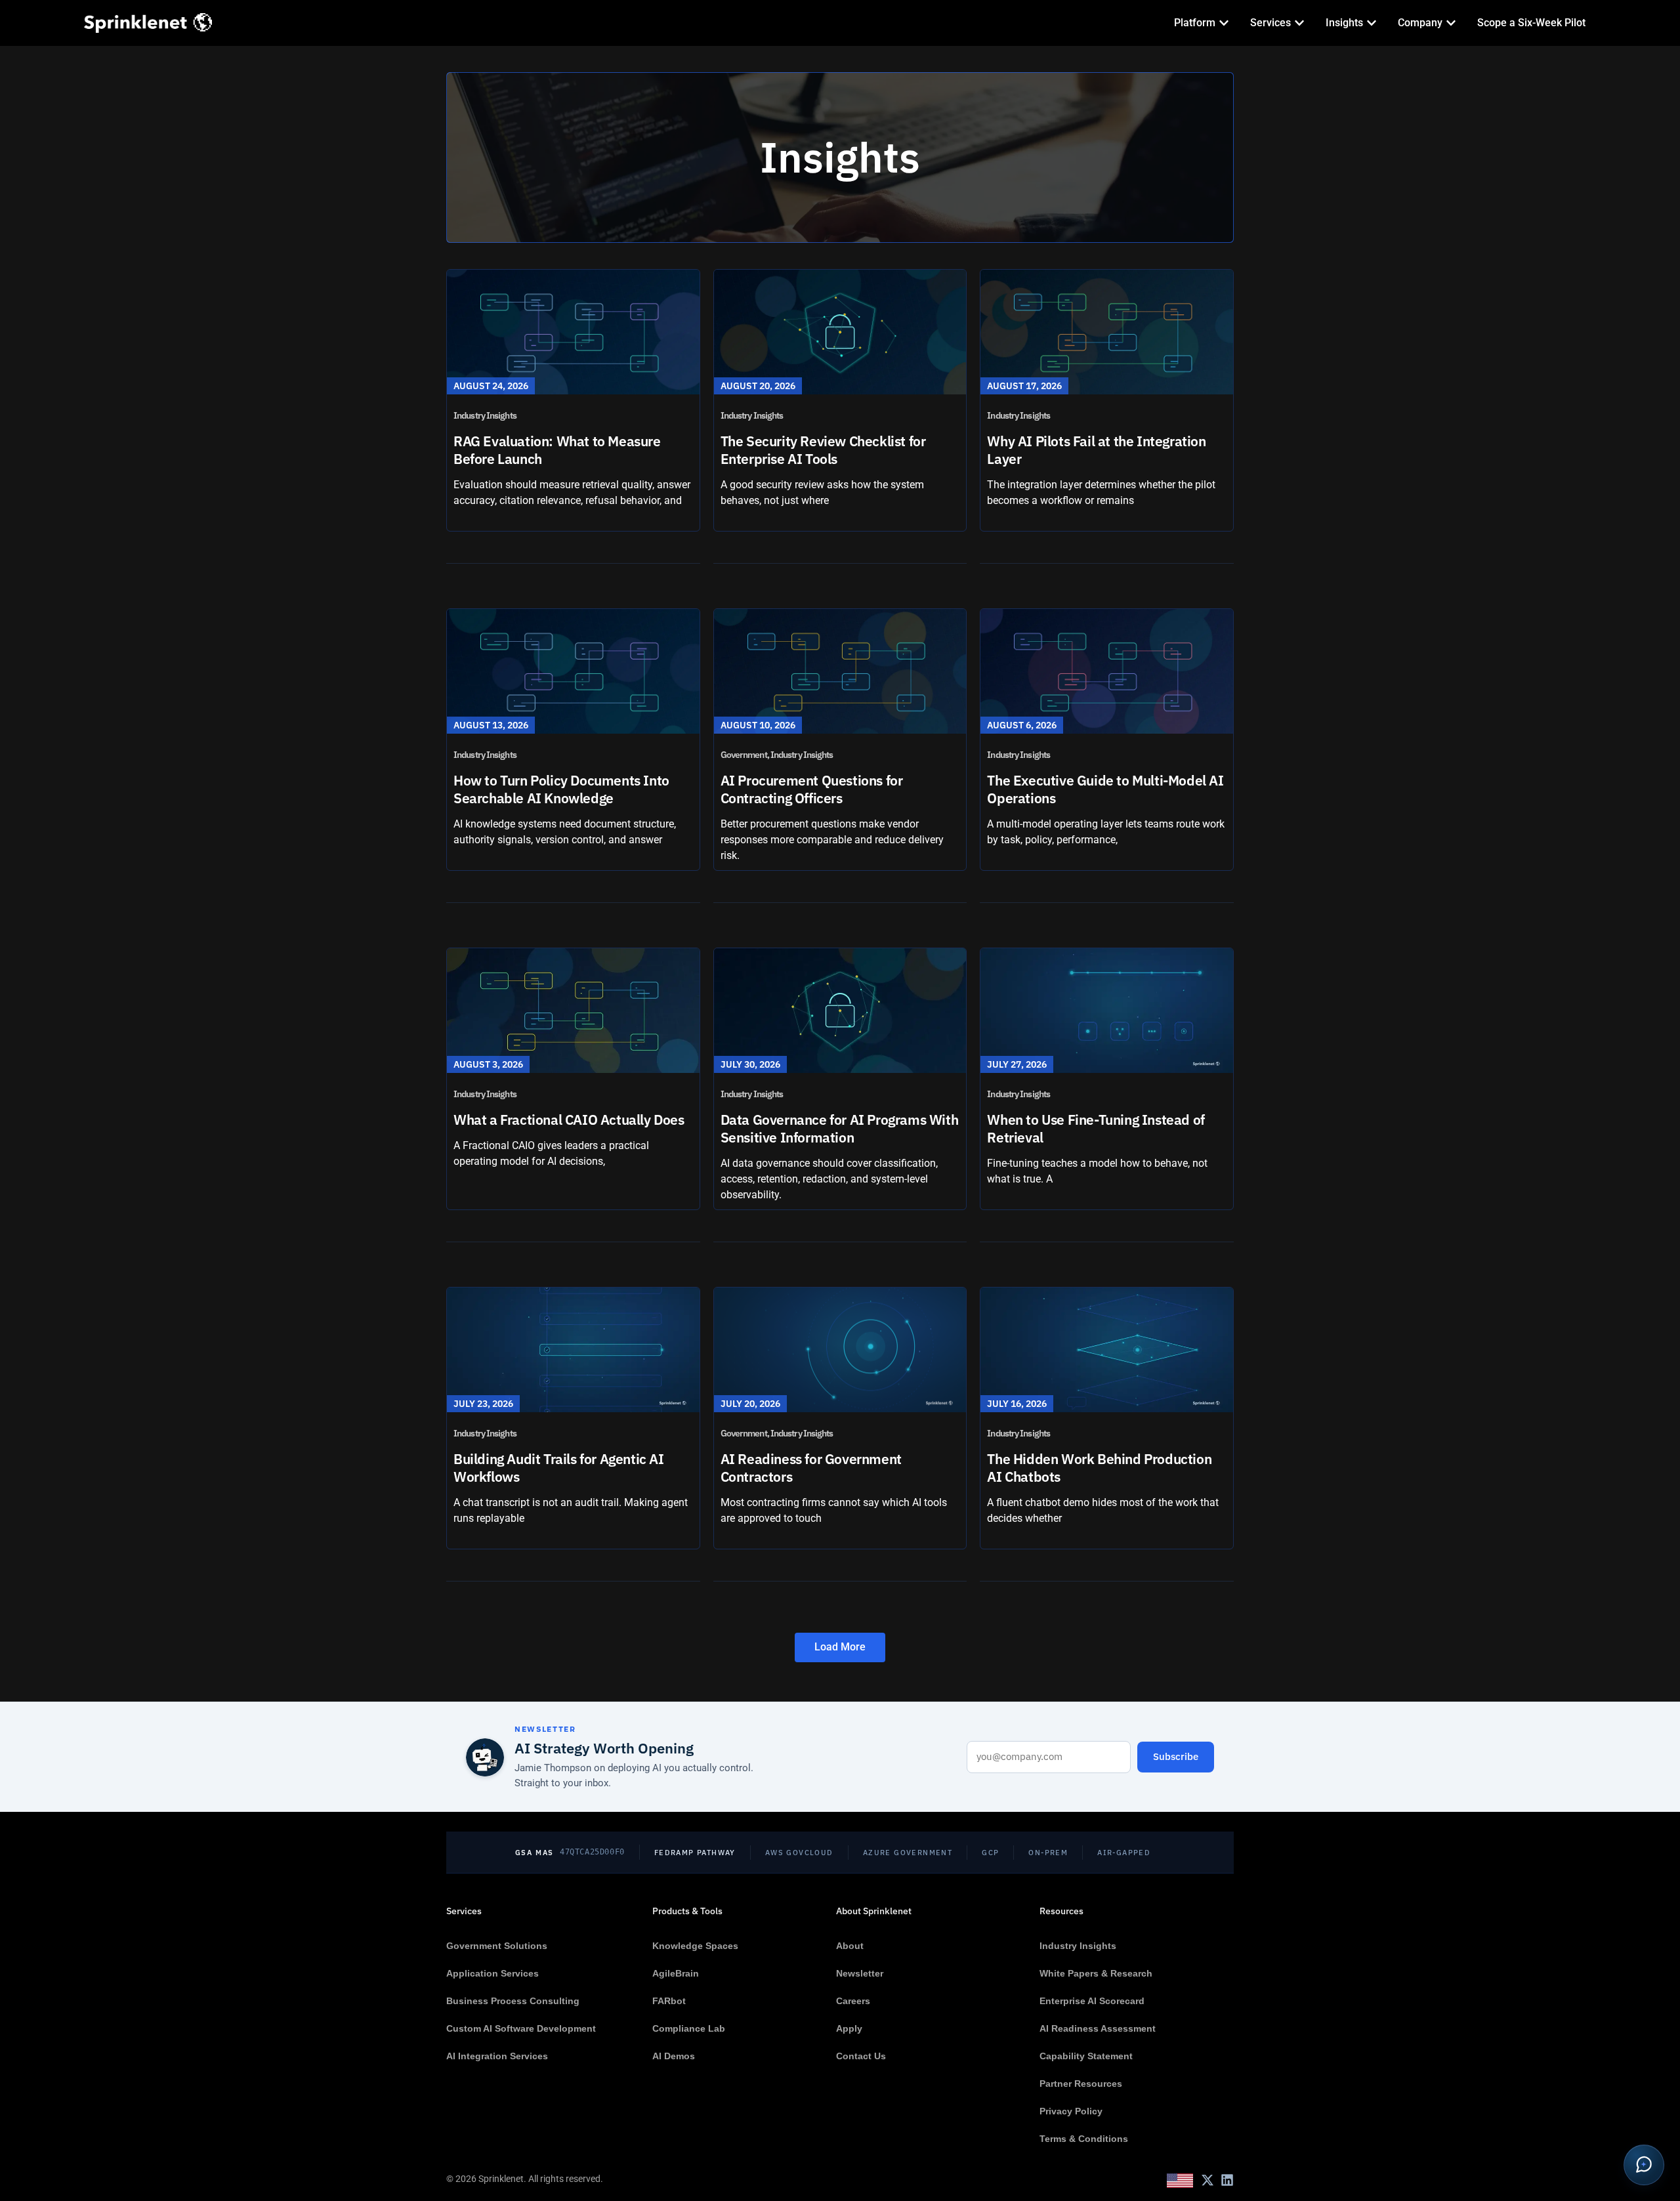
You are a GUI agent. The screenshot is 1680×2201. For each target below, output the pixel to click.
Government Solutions (497, 1946)
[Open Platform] (1224, 23)
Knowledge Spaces (695, 1946)
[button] (840, 1647)
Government (744, 754)
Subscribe (1176, 1756)
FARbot (669, 2001)
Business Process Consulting (513, 2001)
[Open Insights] (1372, 23)
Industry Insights (485, 415)
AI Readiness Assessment (1098, 2028)
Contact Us (861, 2056)
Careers (853, 2001)
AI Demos (674, 2056)
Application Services (493, 1973)
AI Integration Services (497, 2056)
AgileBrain (676, 1973)
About (850, 1946)
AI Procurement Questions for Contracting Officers (812, 789)
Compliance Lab (689, 2028)
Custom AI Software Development (521, 2028)
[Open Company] (1451, 23)
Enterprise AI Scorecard (1092, 2001)
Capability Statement (1086, 2056)
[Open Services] (1299, 23)
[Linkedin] (1227, 2180)
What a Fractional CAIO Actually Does (569, 1120)
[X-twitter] (1207, 2180)
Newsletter (860, 1973)
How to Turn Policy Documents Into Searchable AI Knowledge (561, 789)
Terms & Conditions (1084, 2139)
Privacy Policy (1071, 2111)
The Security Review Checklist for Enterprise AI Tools (823, 450)
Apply (849, 2028)
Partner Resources (1081, 2084)
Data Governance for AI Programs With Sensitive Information (840, 1129)
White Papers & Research (1096, 1973)
